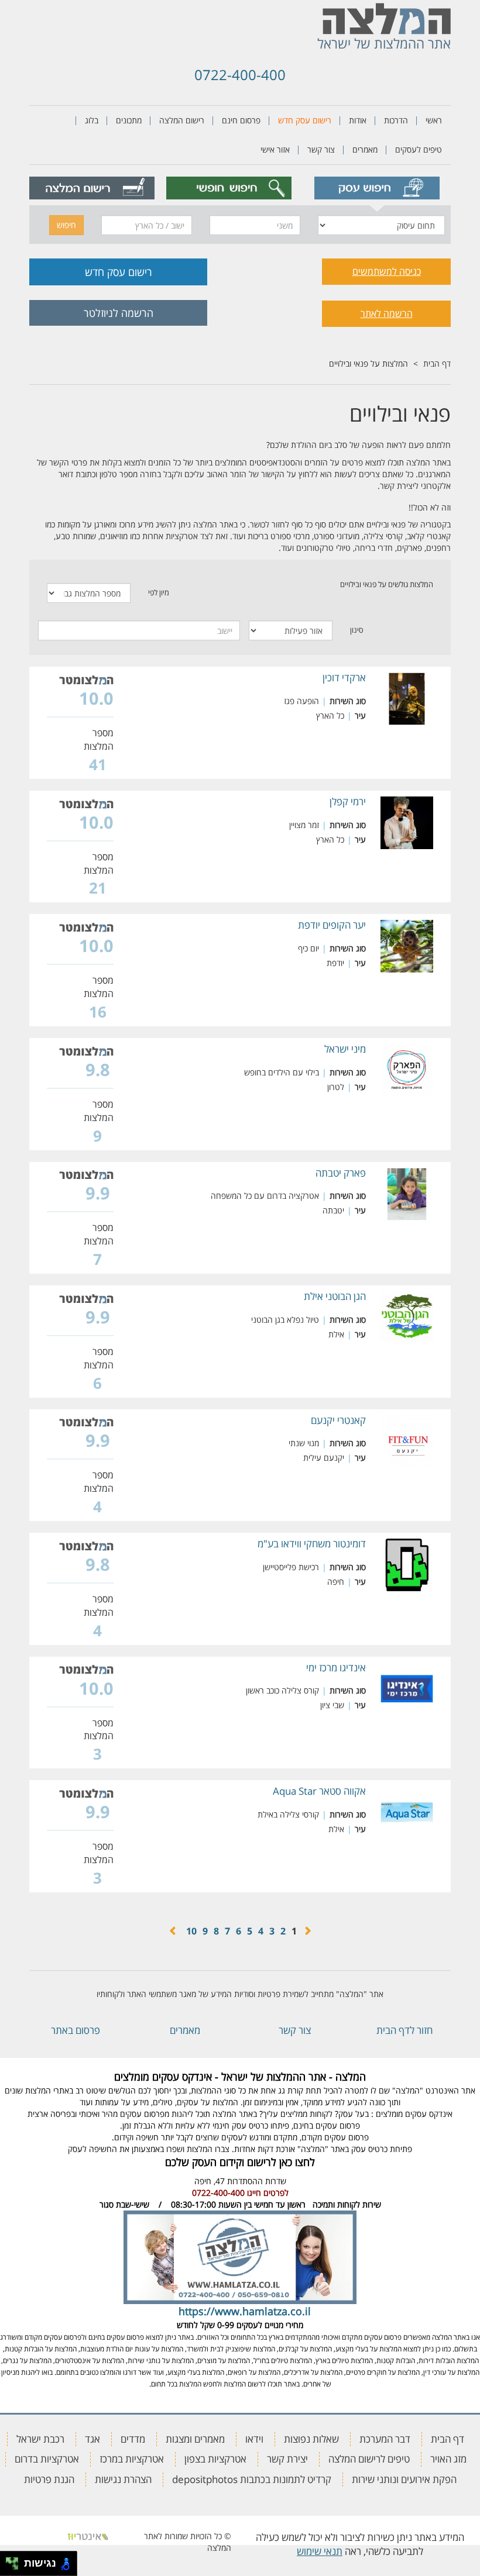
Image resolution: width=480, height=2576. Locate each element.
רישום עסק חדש (305, 120)
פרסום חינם (241, 120)
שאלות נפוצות (311, 2439)
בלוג (92, 120)
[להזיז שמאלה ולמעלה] (9, 2561)
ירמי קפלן (348, 801)
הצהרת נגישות (123, 2479)
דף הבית (437, 363)
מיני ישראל (345, 1049)
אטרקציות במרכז (132, 2459)
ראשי (434, 120)
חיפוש (66, 225)
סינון (357, 630)
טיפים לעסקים (419, 149)
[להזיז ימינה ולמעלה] (16, 2561)
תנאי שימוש (320, 2551)
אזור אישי (275, 149)
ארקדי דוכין (344, 677)
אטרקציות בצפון (215, 2459)
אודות (358, 120)
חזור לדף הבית (404, 2030)
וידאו (254, 2439)
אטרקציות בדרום (47, 2459)
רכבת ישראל (40, 2439)
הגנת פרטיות (49, 2479)
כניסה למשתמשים (387, 271)
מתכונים (129, 120)
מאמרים (365, 149)
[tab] (377, 188)
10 (191, 1931)
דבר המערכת (385, 2439)
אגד (92, 2439)
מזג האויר (448, 2459)
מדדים (133, 2439)
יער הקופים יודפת (332, 925)
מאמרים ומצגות (195, 2439)
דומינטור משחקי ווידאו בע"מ (312, 1544)
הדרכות (396, 120)
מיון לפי (159, 592)
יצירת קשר (287, 2459)
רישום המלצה (182, 120)
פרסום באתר (76, 2030)
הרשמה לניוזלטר (119, 313)
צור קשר (321, 149)
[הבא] (173, 1931)
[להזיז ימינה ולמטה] (16, 2567)
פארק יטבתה (341, 1173)
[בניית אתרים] (88, 2536)
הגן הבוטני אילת (335, 1296)
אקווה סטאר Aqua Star (319, 1791)
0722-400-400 (240, 75)
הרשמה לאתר (387, 313)
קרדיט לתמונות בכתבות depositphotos (252, 2479)
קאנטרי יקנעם (338, 1420)
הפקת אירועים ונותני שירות (404, 2479)
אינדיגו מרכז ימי (336, 1668)
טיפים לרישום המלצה (369, 2459)
